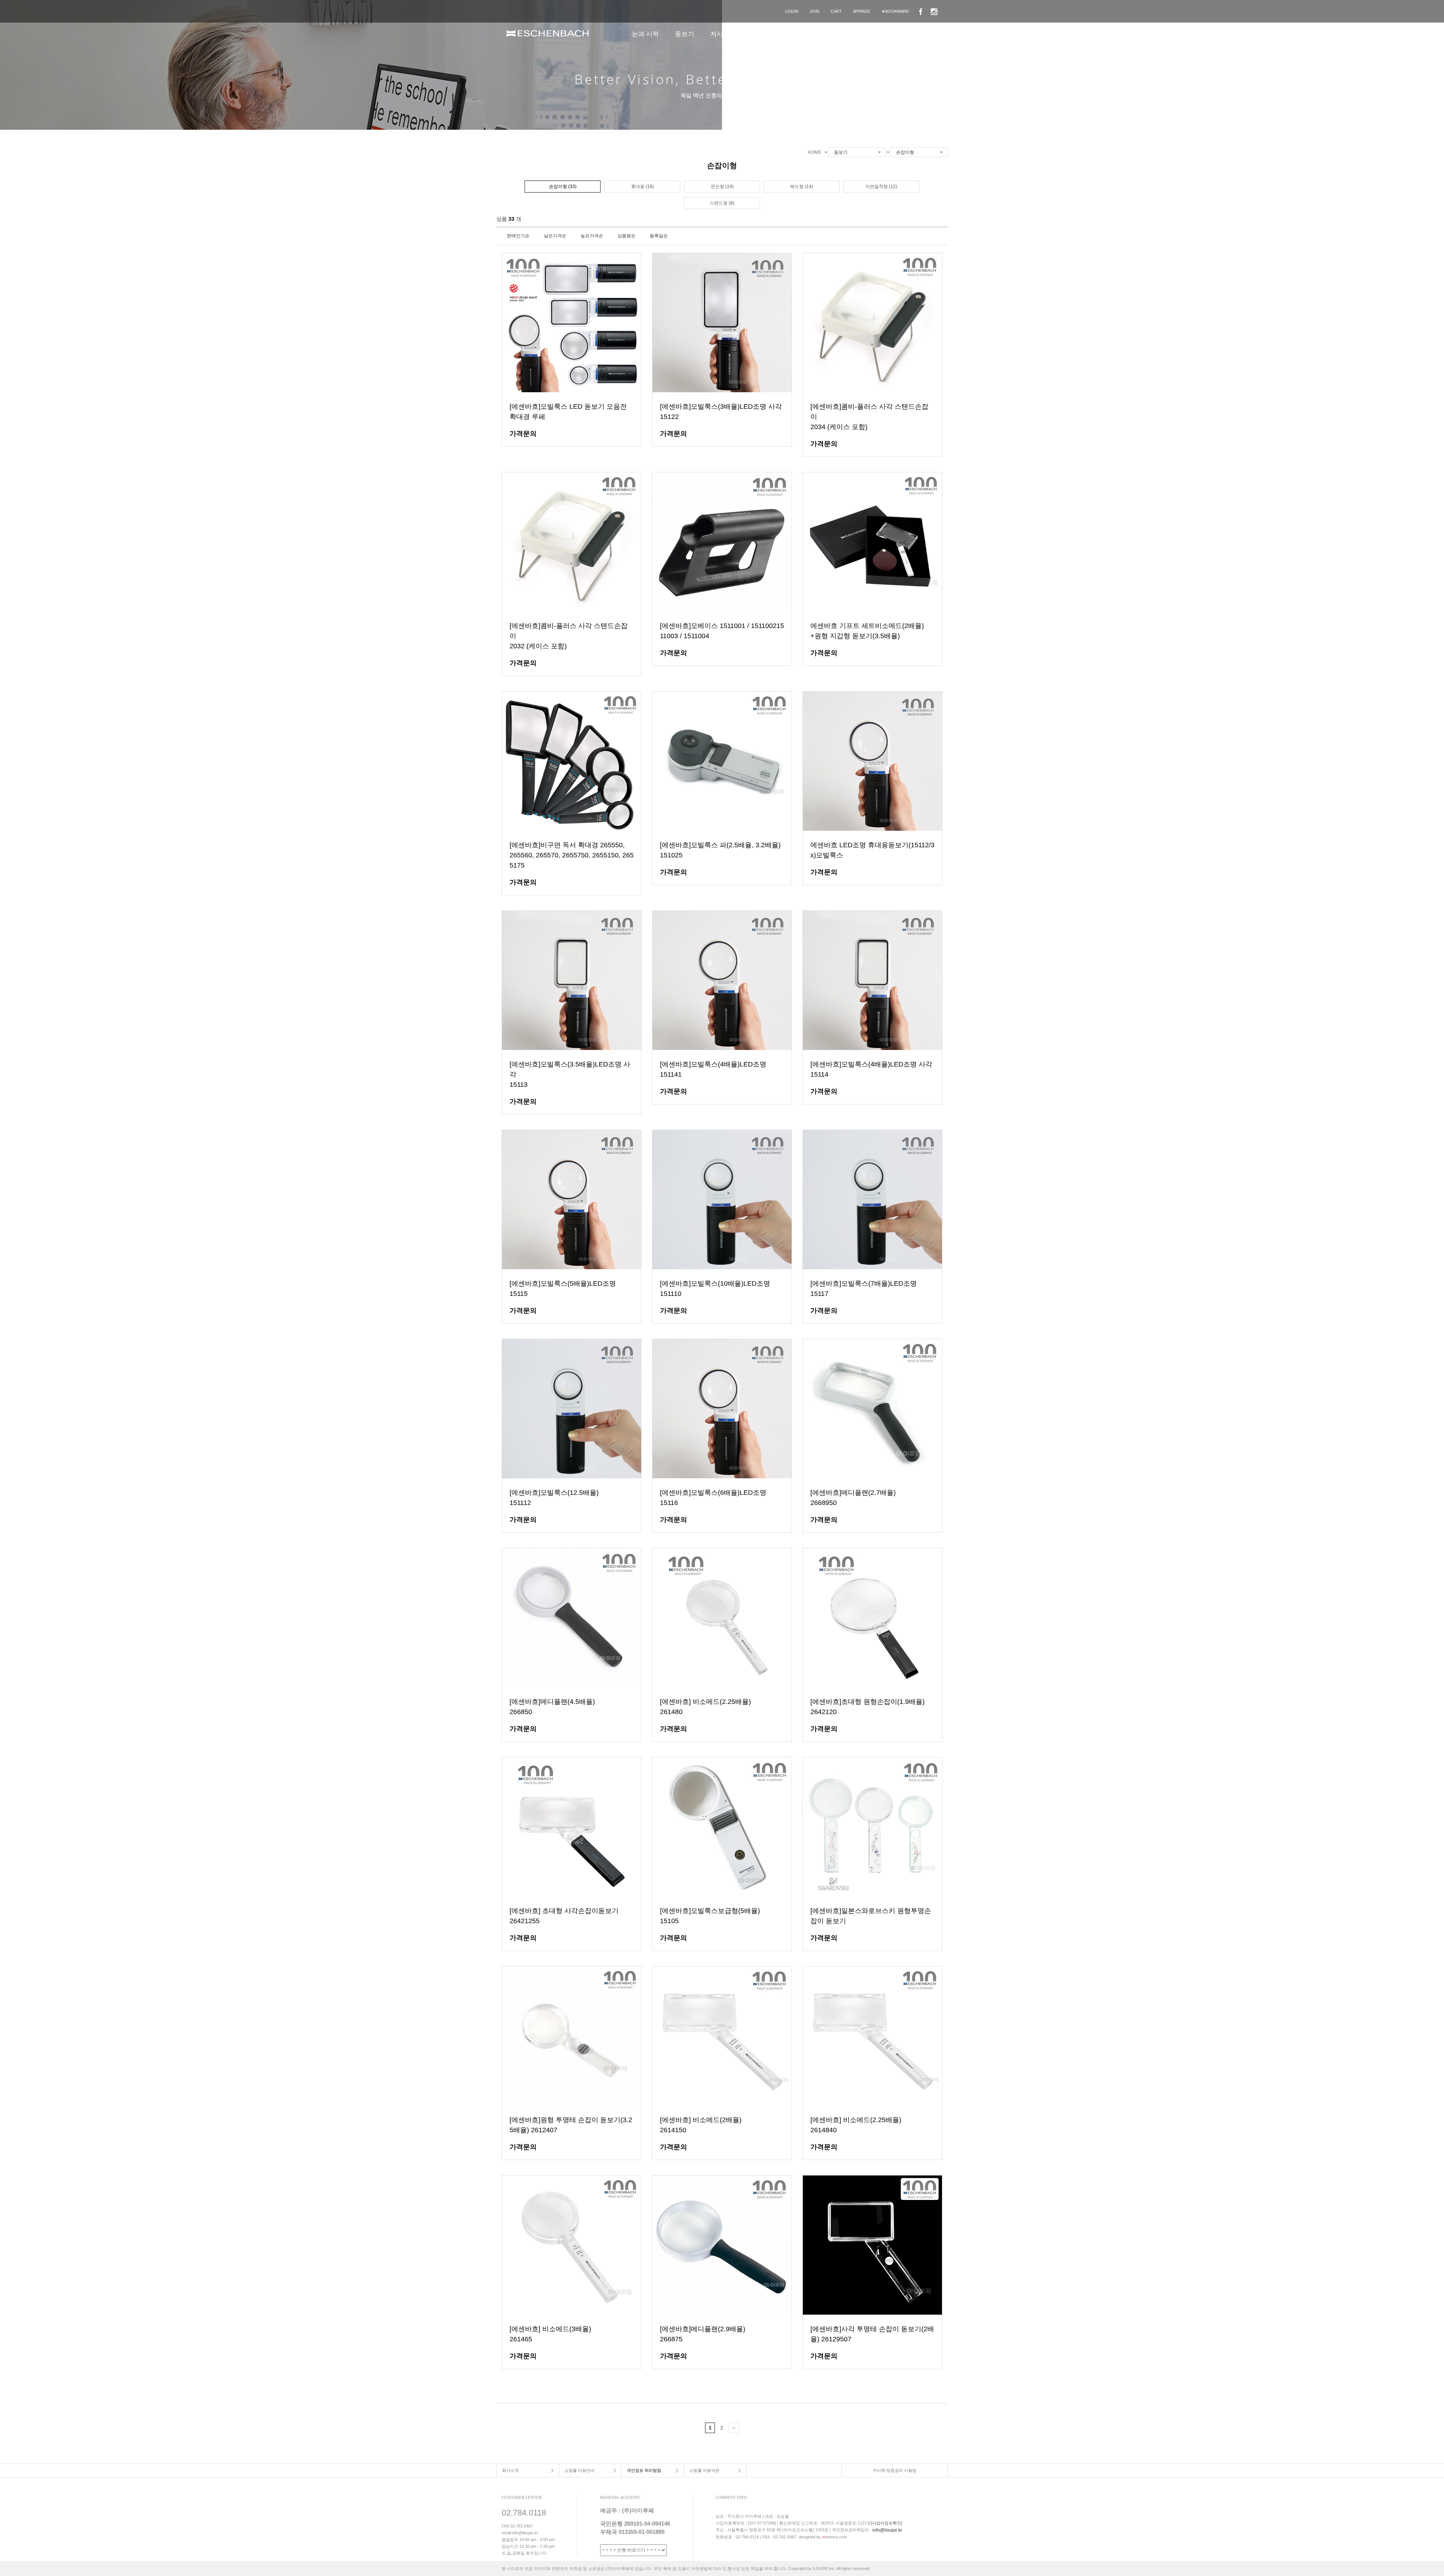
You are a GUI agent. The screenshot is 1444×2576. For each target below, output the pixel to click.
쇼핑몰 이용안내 (579, 2470)
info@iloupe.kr (887, 2530)
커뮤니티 (899, 34)
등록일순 (659, 236)
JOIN (815, 11)
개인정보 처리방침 (644, 2470)
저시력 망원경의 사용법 (895, 2470)
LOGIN (792, 11)
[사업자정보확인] (887, 2523)
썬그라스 (778, 34)
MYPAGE (862, 11)
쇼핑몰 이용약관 (704, 2470)
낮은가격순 (555, 236)
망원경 (816, 34)
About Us (856, 34)
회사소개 (510, 2470)
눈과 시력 (645, 34)
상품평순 (626, 236)
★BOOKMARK (895, 11)
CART (836, 11)
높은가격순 (592, 236)
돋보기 (685, 34)
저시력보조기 (730, 34)
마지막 (734, 2428)
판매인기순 (518, 236)
